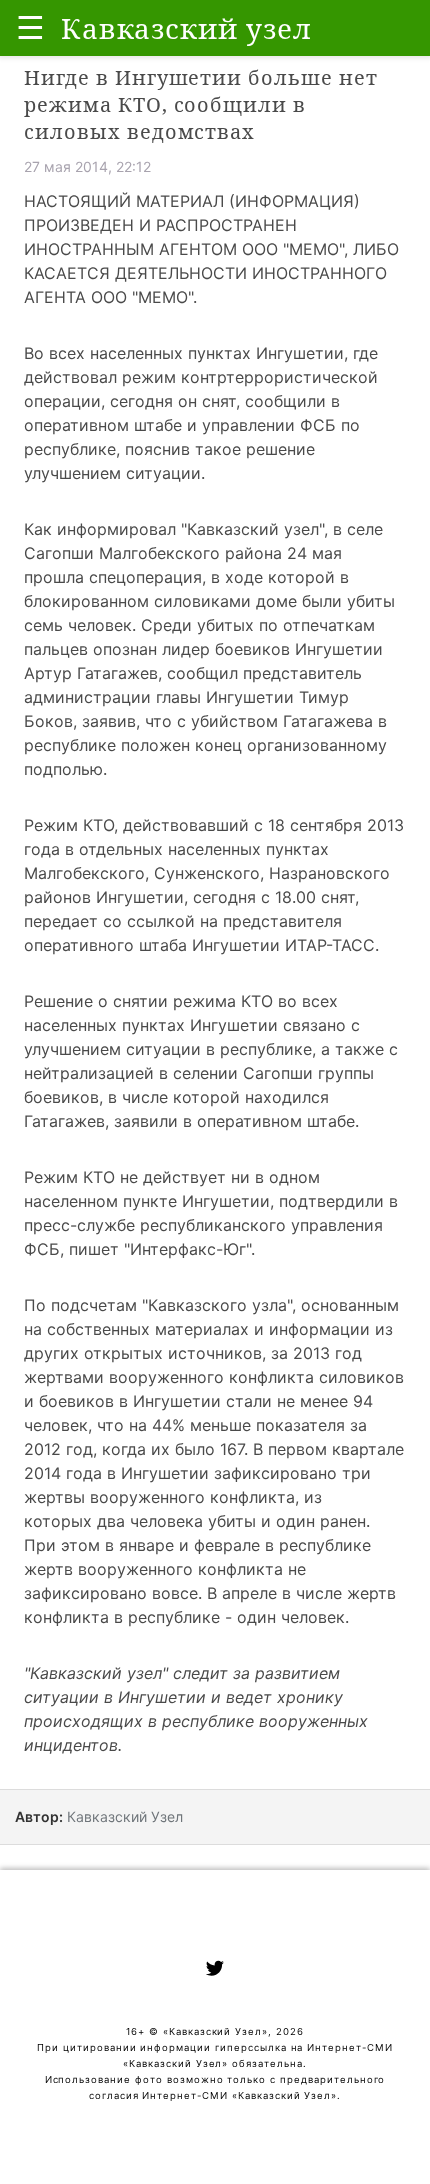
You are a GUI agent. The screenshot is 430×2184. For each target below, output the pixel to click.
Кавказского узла (217, 1305)
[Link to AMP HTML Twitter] (215, 1971)
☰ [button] (30, 27)
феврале (227, 1545)
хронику (310, 1697)
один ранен (321, 1521)
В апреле (244, 1593)
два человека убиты (176, 1521)
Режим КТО (69, 825)
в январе (139, 1545)
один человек (291, 1617)
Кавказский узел (253, 529)
